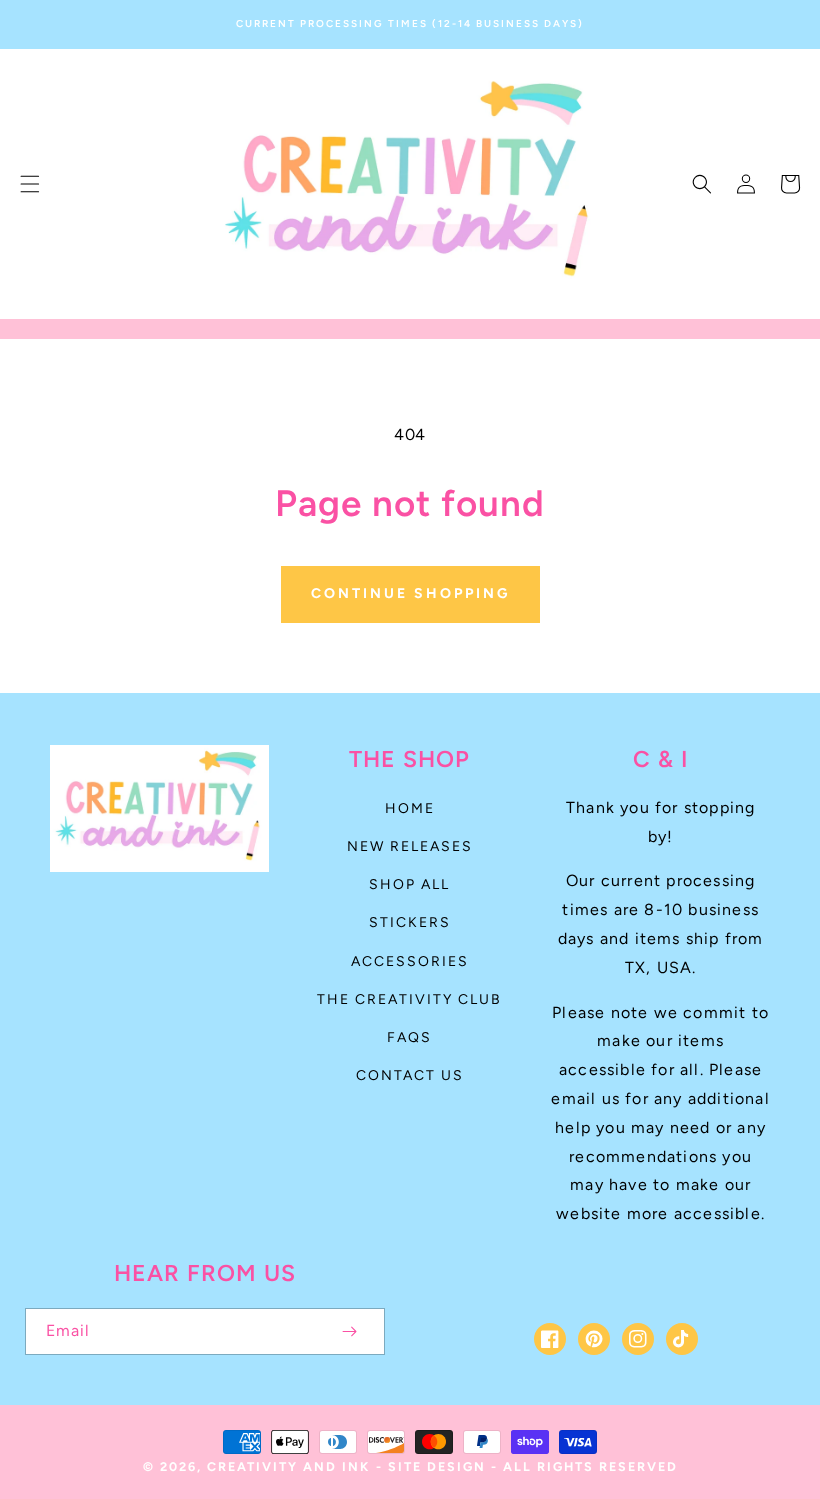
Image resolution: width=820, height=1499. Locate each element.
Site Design (437, 1466)
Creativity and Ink (288, 1466)
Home (410, 808)
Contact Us (410, 1075)
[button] (30, 184)
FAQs (409, 1037)
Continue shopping (410, 593)
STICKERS (410, 922)
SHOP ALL (409, 884)
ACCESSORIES (410, 961)
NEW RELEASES (410, 846)
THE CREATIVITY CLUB (409, 999)
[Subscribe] (349, 1331)
